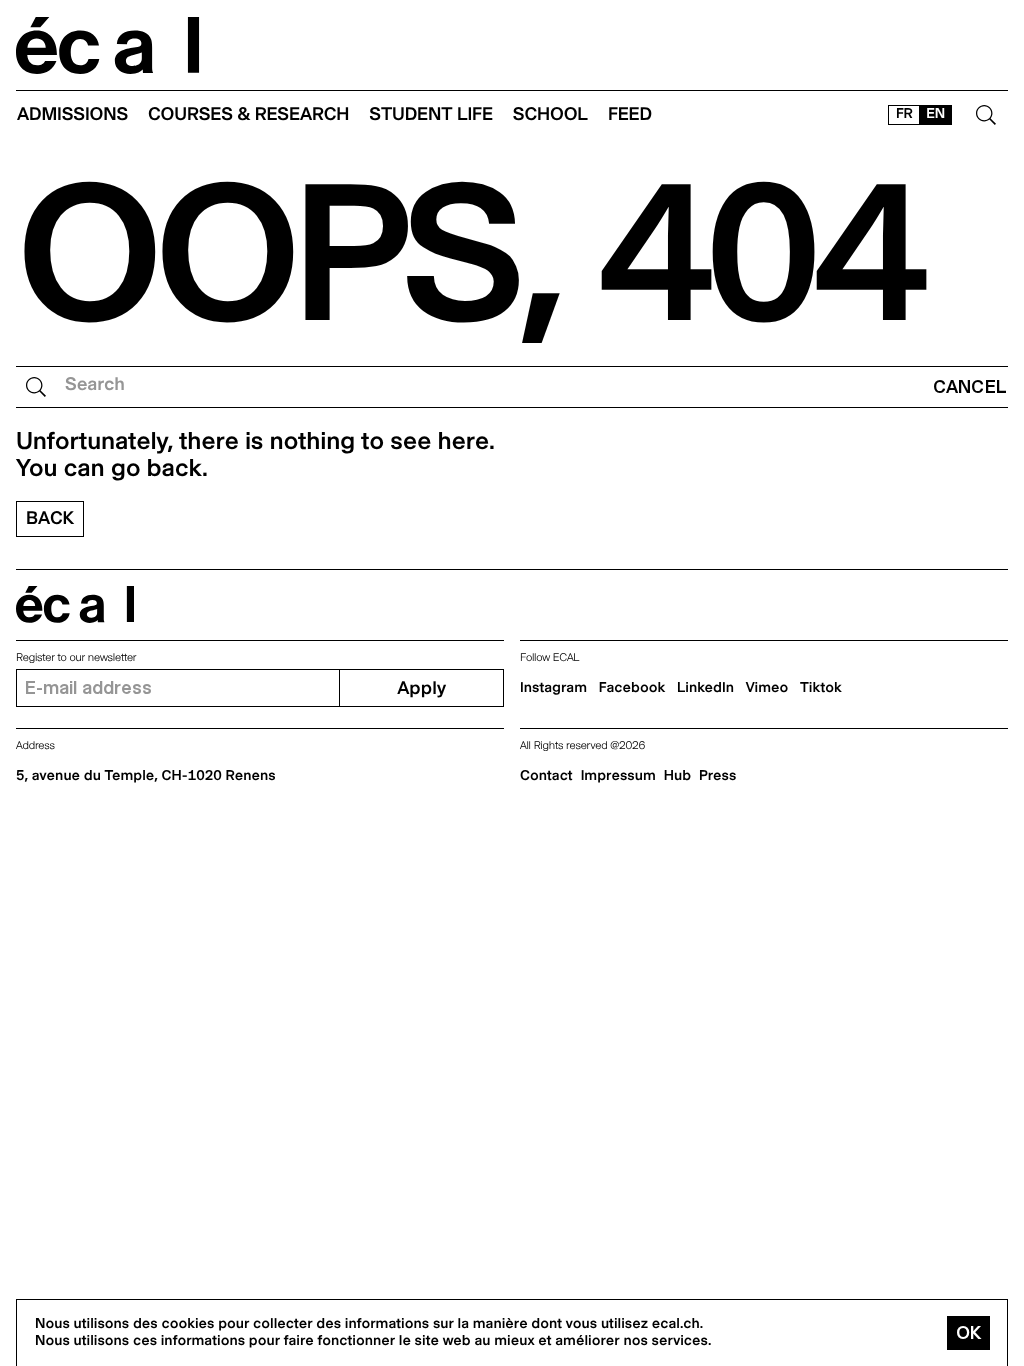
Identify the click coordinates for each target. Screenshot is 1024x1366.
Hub (677, 776)
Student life (431, 114)
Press (717, 776)
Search (95, 384)
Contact (546, 776)
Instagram (553, 688)
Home (108, 45)
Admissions (72, 114)
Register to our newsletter (76, 657)
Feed (630, 114)
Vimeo (767, 688)
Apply (421, 688)
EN (935, 114)
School (550, 114)
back (50, 518)
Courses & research (248, 114)
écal (75, 604)
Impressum (618, 776)
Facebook (632, 688)
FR (904, 114)
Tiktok (821, 688)
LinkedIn (705, 688)
